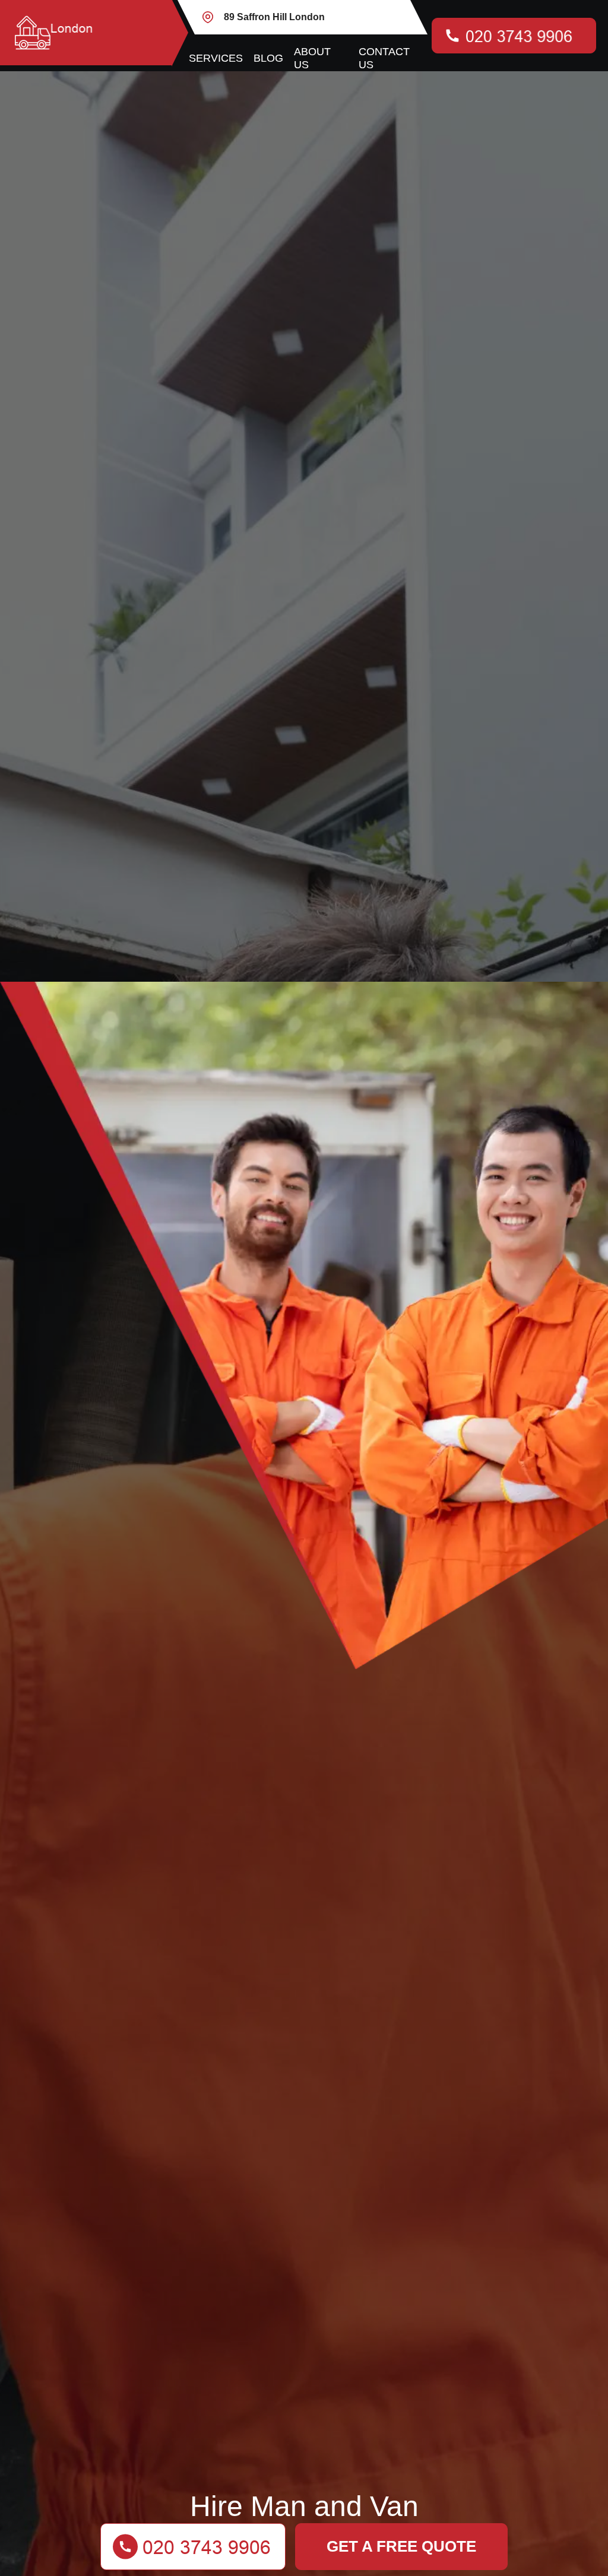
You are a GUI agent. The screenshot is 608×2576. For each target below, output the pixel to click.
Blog (268, 58)
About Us (312, 58)
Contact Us (384, 58)
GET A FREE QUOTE (401, 2546)
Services (216, 58)
